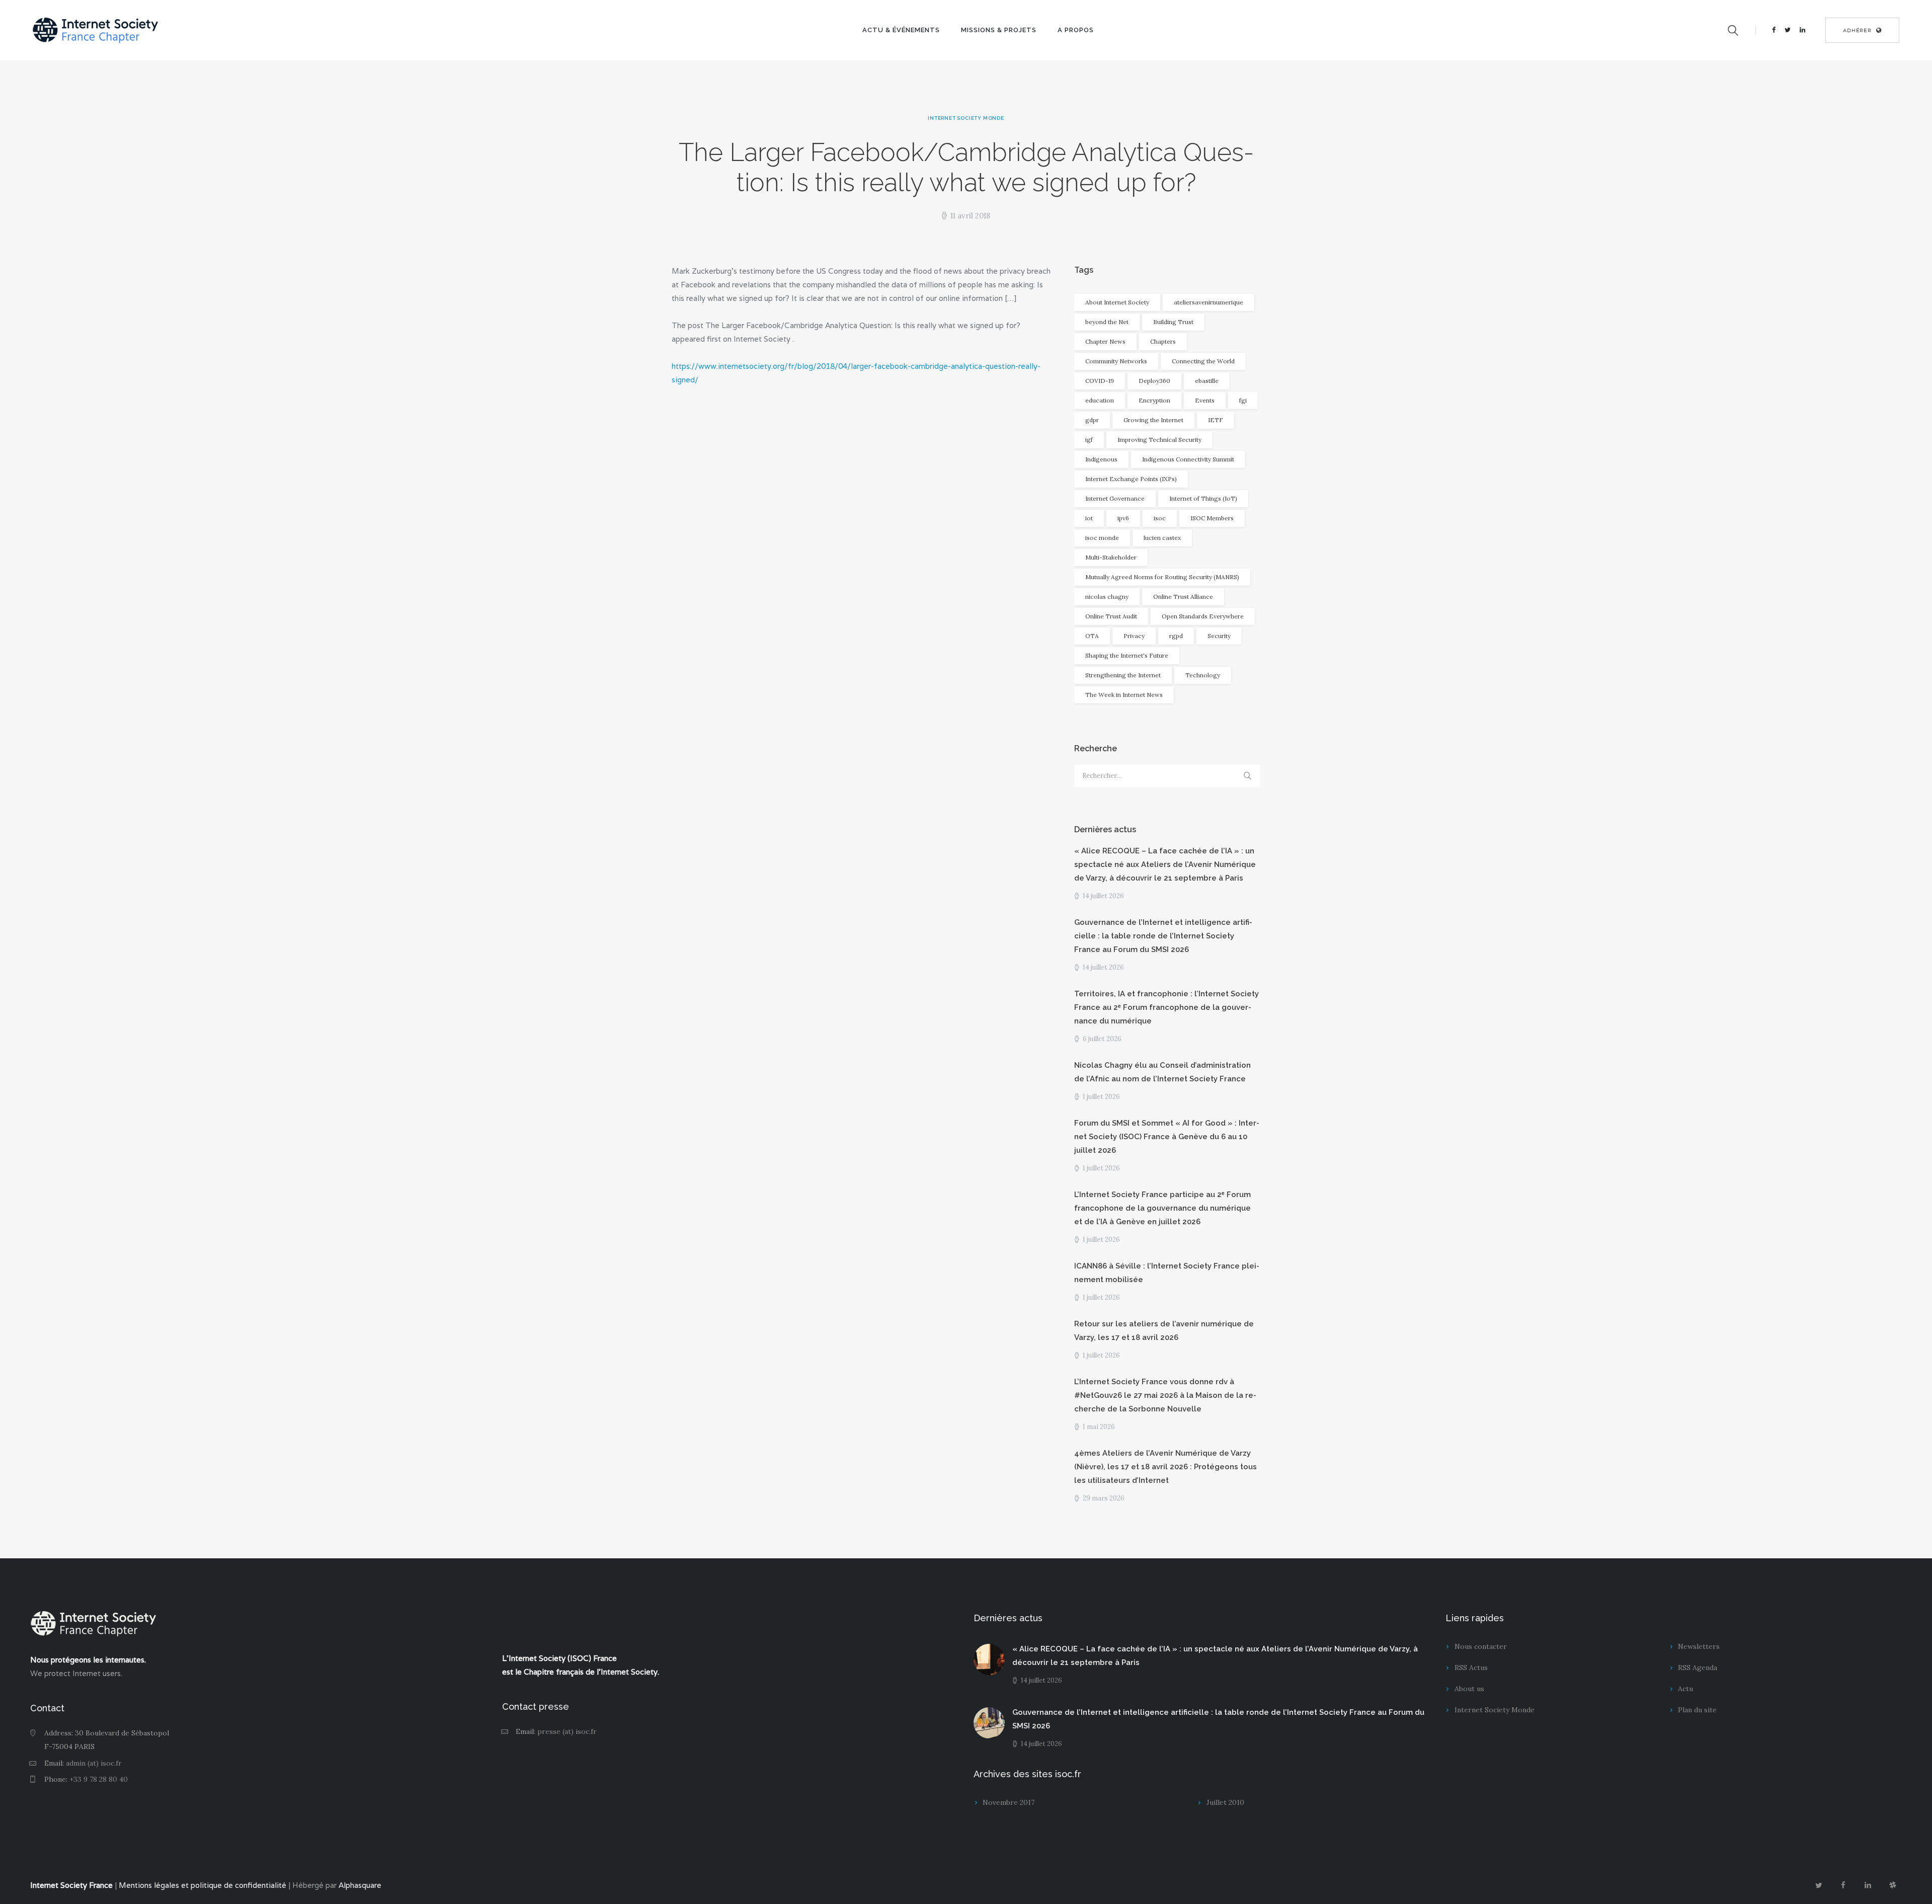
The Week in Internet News (1124, 695)
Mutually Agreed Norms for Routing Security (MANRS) (1162, 577)
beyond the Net (1107, 322)
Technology (1203, 675)
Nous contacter (1481, 1646)
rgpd (1176, 636)
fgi (1243, 400)
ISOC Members (1212, 518)
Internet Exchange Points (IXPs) (1131, 479)
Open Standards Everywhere (1203, 616)
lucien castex (1162, 538)
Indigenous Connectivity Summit (1188, 459)
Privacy (1134, 636)
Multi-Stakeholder (1111, 557)
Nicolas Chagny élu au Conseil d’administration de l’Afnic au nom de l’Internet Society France (1162, 1072)
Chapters (1163, 341)
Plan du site (1697, 1710)
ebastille (1207, 381)
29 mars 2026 (1104, 1498)
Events (1205, 400)
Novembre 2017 (1009, 1802)
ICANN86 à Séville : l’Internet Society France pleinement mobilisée (1167, 1273)
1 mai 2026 (1099, 1427)
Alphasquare (360, 1885)
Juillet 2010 (1225, 1802)
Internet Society (629, 1672)
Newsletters (1699, 1646)
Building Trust (1173, 322)
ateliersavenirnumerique (1209, 302)
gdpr (1092, 420)
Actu (1685, 1689)
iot (1089, 518)
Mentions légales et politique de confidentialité (203, 1885)
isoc (1160, 518)
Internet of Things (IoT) (1203, 498)
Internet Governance (1115, 498)
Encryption (1154, 400)
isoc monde (1102, 538)
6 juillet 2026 (1102, 1039)
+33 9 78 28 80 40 (99, 1779)
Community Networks (1116, 361)
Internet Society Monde (966, 118)
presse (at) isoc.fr (567, 1731)
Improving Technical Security (1159, 440)
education (1100, 400)
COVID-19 (1100, 381)
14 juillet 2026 (1103, 896)
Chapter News (1105, 341)
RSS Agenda (1698, 1668)
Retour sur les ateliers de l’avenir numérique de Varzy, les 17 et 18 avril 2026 (1164, 1331)
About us (1469, 1689)
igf (1089, 440)
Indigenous (1101, 459)
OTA (1092, 636)
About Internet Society (1117, 302)
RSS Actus (1471, 1668)
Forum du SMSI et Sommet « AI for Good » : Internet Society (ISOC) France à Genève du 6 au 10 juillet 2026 (1167, 1137)
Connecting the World (1203, 361)
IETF (1216, 420)
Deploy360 (1154, 381)
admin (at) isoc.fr (94, 1763)
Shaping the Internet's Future (1127, 655)
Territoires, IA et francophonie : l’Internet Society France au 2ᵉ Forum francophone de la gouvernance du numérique (1166, 1007)
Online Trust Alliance (1183, 597)
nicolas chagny (1107, 597)
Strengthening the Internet (1123, 675)
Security (1219, 636)
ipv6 (1123, 518)
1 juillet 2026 (1101, 1097)
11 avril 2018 (970, 216)
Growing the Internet (1153, 420)
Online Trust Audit (1111, 616)
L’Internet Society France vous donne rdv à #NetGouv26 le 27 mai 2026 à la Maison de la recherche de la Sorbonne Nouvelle (1165, 1395)
